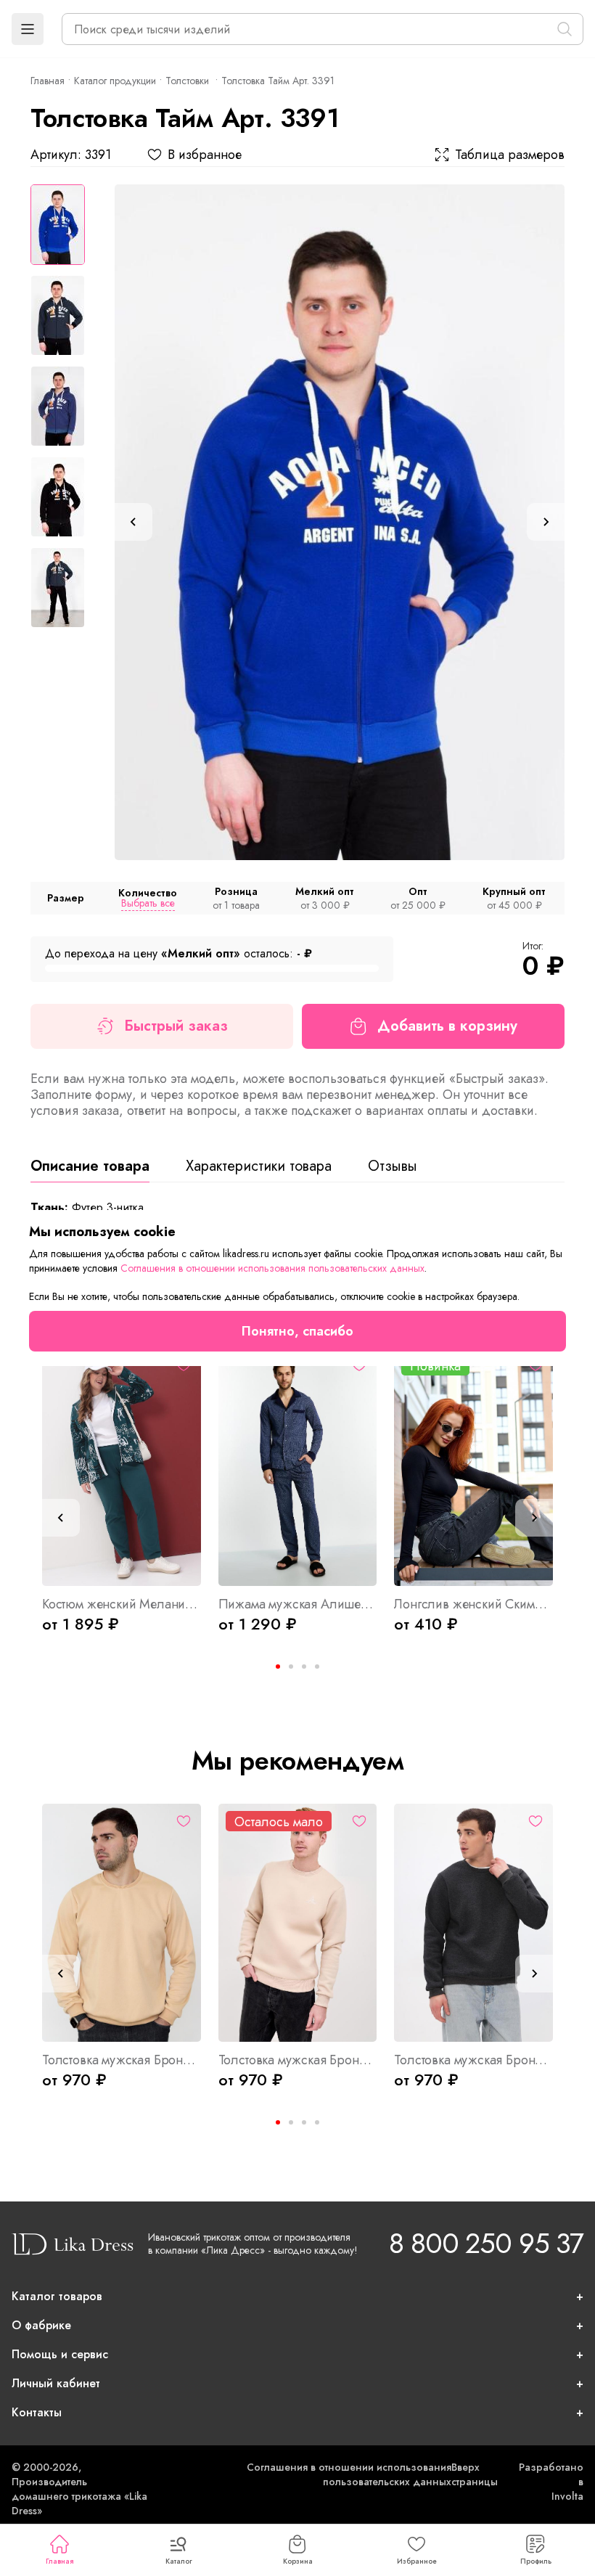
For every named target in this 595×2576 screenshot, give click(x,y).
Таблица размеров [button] (510, 155)
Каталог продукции (115, 81)
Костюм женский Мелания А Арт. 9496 (122, 1604)
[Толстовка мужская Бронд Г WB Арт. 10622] (473, 1923)
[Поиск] (565, 29)
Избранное (417, 2561)
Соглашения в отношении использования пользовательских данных (349, 2474)
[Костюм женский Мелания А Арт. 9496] (122, 1467)
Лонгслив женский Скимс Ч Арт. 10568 (473, 1604)
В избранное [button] (205, 155)
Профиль (536, 2561)
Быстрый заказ (176, 1026)
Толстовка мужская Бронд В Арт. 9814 (122, 2060)
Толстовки (189, 81)
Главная (59, 2561)
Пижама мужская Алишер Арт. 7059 (298, 1604)
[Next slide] (546, 522)
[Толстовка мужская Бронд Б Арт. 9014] (298, 1923)
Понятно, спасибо (297, 1331)
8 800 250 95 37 (486, 2243)
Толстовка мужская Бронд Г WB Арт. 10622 (473, 2060)
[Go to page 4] (317, 1667)
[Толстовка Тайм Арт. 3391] (340, 522)
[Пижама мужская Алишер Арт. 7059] (298, 1467)
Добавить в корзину (447, 1026)
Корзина (298, 2561)
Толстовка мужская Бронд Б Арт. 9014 (298, 2060)
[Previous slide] (134, 522)
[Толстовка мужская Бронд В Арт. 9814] (122, 1923)
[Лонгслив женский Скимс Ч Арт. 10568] (473, 1467)
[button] (28, 29)
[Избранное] (184, 1821)
